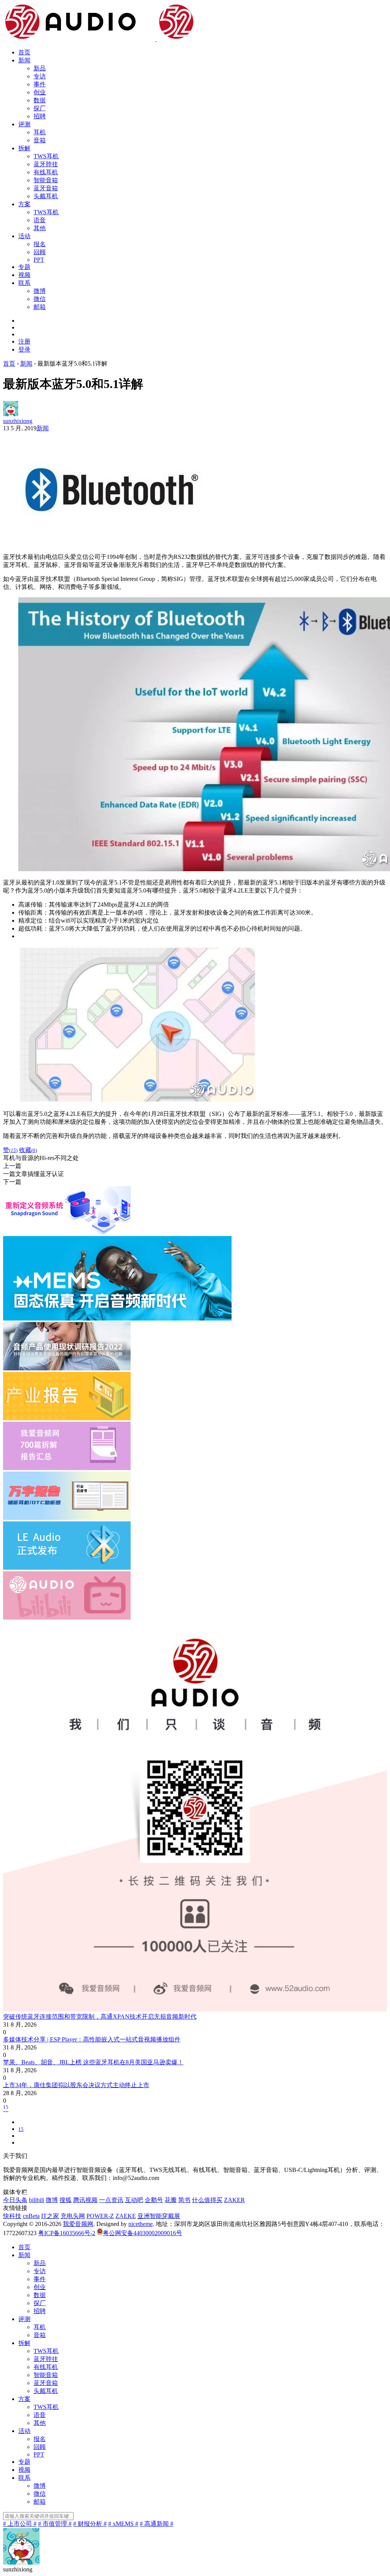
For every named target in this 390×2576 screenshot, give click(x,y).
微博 (40, 291)
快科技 (12, 2216)
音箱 (40, 140)
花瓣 (171, 2200)
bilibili (37, 2200)
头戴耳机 (46, 196)
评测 (24, 124)
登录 (24, 349)
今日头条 (15, 2200)
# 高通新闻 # (157, 2524)
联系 (24, 283)
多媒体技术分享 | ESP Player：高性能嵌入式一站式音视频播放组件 (92, 2039)
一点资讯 (111, 2200)
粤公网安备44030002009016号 (142, 2233)
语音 (40, 220)
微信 (40, 299)
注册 (24, 341)
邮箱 (40, 307)
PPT (39, 260)
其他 (40, 228)
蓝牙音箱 (46, 188)
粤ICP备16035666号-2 (67, 2233)
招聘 (40, 116)
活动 (24, 236)
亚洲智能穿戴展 (159, 2216)
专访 (40, 76)
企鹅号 (154, 2200)
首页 (24, 52)
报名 (40, 244)
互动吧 (134, 2200)
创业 (40, 92)
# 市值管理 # (55, 2524)
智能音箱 (46, 180)
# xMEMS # (123, 2524)
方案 (24, 204)
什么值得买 (207, 2200)
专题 (24, 267)
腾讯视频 (85, 2200)
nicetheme (141, 2224)
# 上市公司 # (20, 2524)
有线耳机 (46, 172)
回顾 (40, 252)
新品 (40, 68)
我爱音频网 (78, 2224)
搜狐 (66, 2200)
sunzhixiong (18, 421)
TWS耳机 (46, 156)
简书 (184, 2200)
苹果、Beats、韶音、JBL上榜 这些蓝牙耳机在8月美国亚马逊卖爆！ (93, 2062)
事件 (40, 84)
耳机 (40, 132)
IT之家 (50, 2216)
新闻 (24, 60)
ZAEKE (126, 2216)
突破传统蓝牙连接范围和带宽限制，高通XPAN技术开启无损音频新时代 (100, 2017)
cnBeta (31, 2216)
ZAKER (234, 2200)
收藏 (28, 1150)
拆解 (24, 148)
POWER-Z (100, 2216)
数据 (40, 100)
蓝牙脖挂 (46, 164)
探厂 (40, 108)
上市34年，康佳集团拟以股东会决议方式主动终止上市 (76, 2085)
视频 (24, 275)
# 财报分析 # (90, 2524)
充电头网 (73, 2216)
